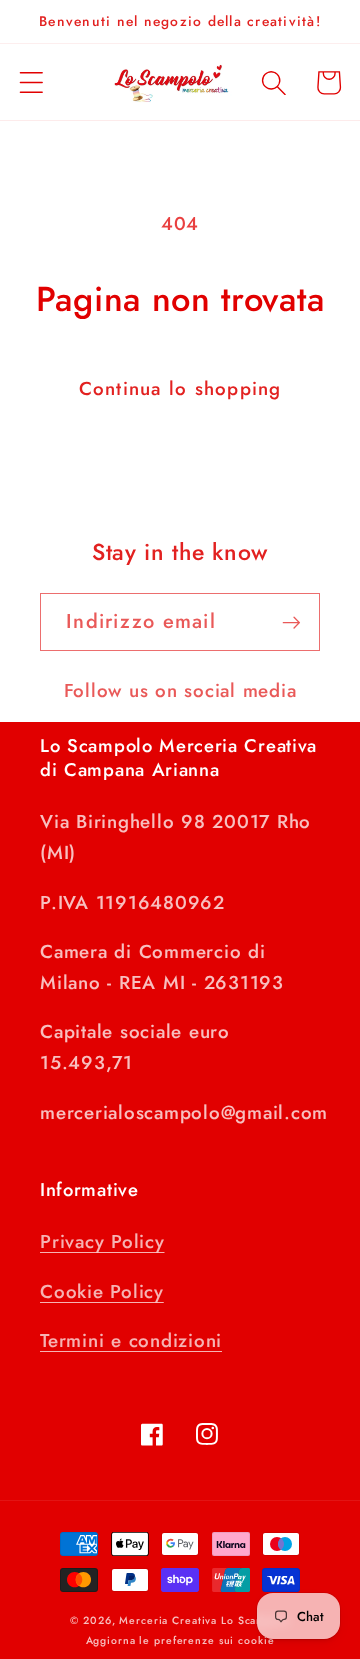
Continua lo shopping (180, 388)
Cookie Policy (102, 1291)
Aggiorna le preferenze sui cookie (180, 1640)
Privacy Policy (102, 1241)
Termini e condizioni (131, 1340)
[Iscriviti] (291, 622)
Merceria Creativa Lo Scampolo (204, 1620)
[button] (31, 82)
